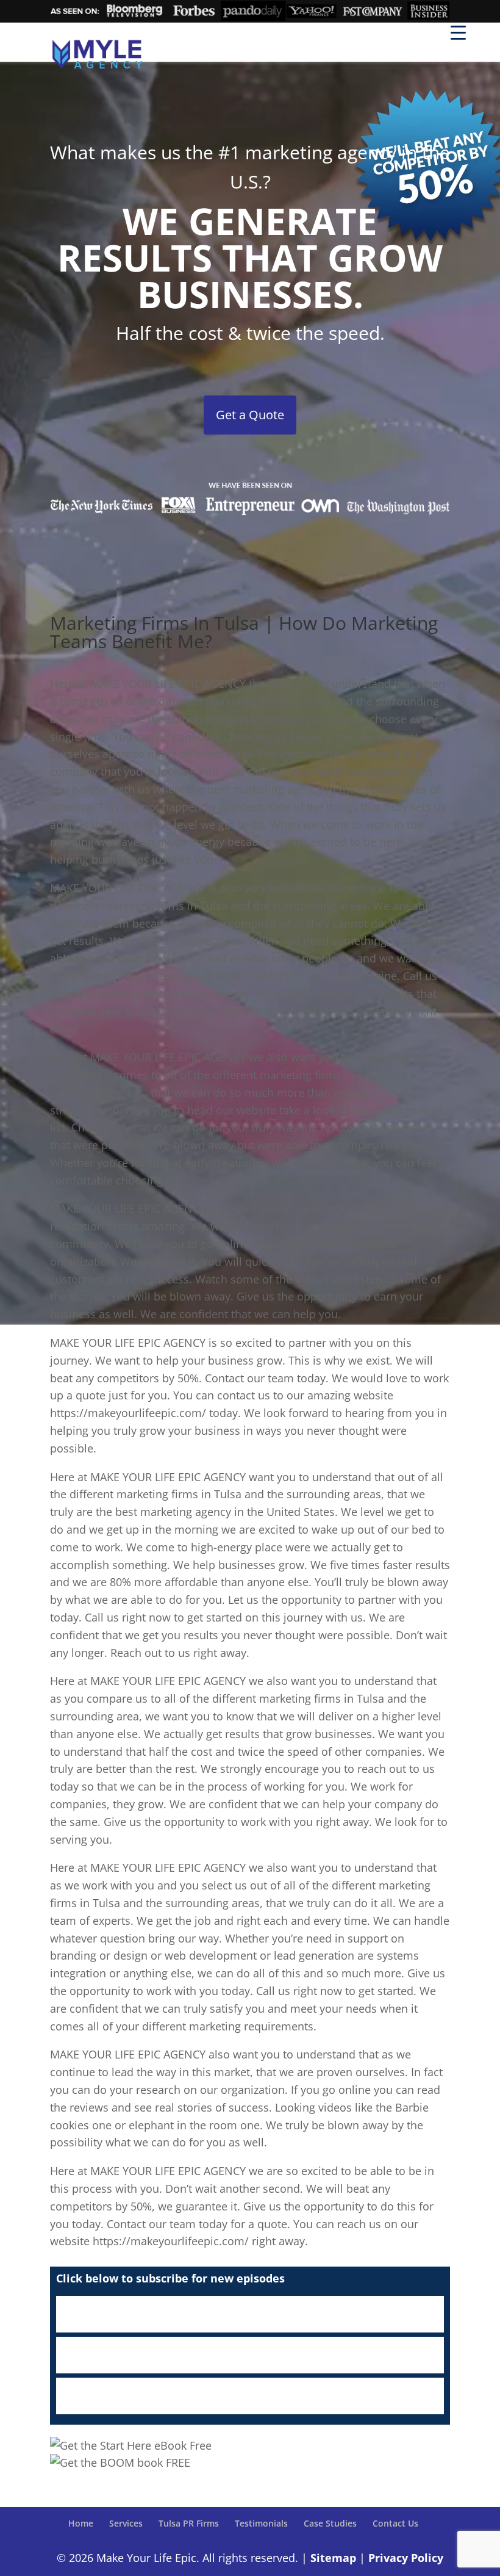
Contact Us (395, 2523)
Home (81, 2523)
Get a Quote (250, 415)
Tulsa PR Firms (189, 2523)
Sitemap (333, 2558)
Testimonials (261, 2523)
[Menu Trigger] (458, 32)
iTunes (250, 2314)
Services (126, 2523)
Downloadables (250, 2396)
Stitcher (250, 2355)
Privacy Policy (406, 2558)
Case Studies (330, 2523)
